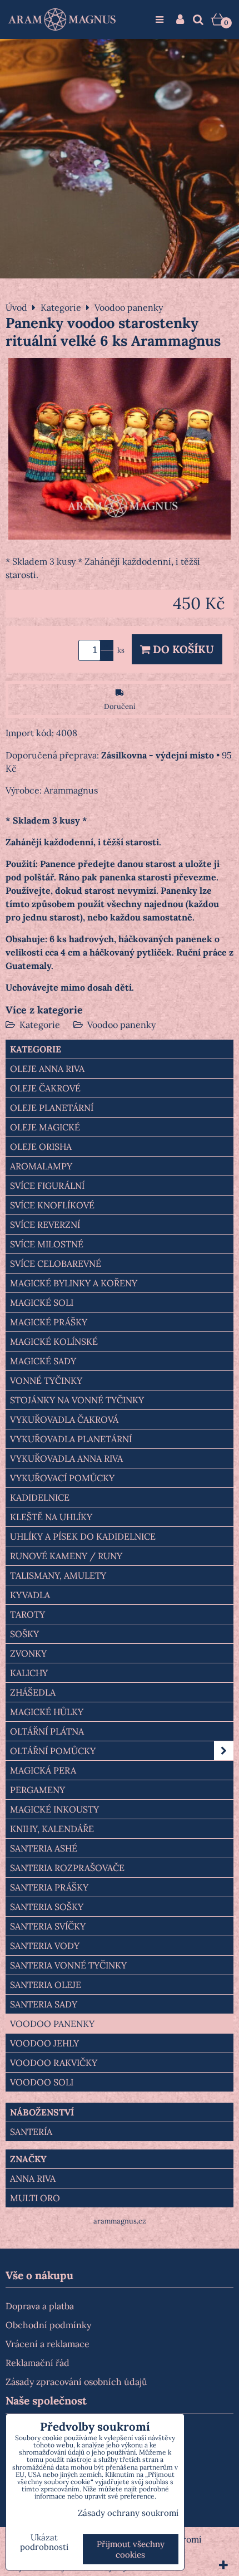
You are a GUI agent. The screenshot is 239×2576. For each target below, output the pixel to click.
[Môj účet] (180, 19)
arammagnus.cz (120, 2221)
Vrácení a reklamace (48, 2344)
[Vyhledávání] (198, 19)
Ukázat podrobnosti (44, 2542)
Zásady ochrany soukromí (128, 2513)
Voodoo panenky (121, 1025)
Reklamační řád (38, 2363)
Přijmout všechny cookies (131, 2549)
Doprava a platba (40, 2306)
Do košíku (182, 649)
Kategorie (40, 1025)
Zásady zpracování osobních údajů (76, 2382)
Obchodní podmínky (48, 2325)
